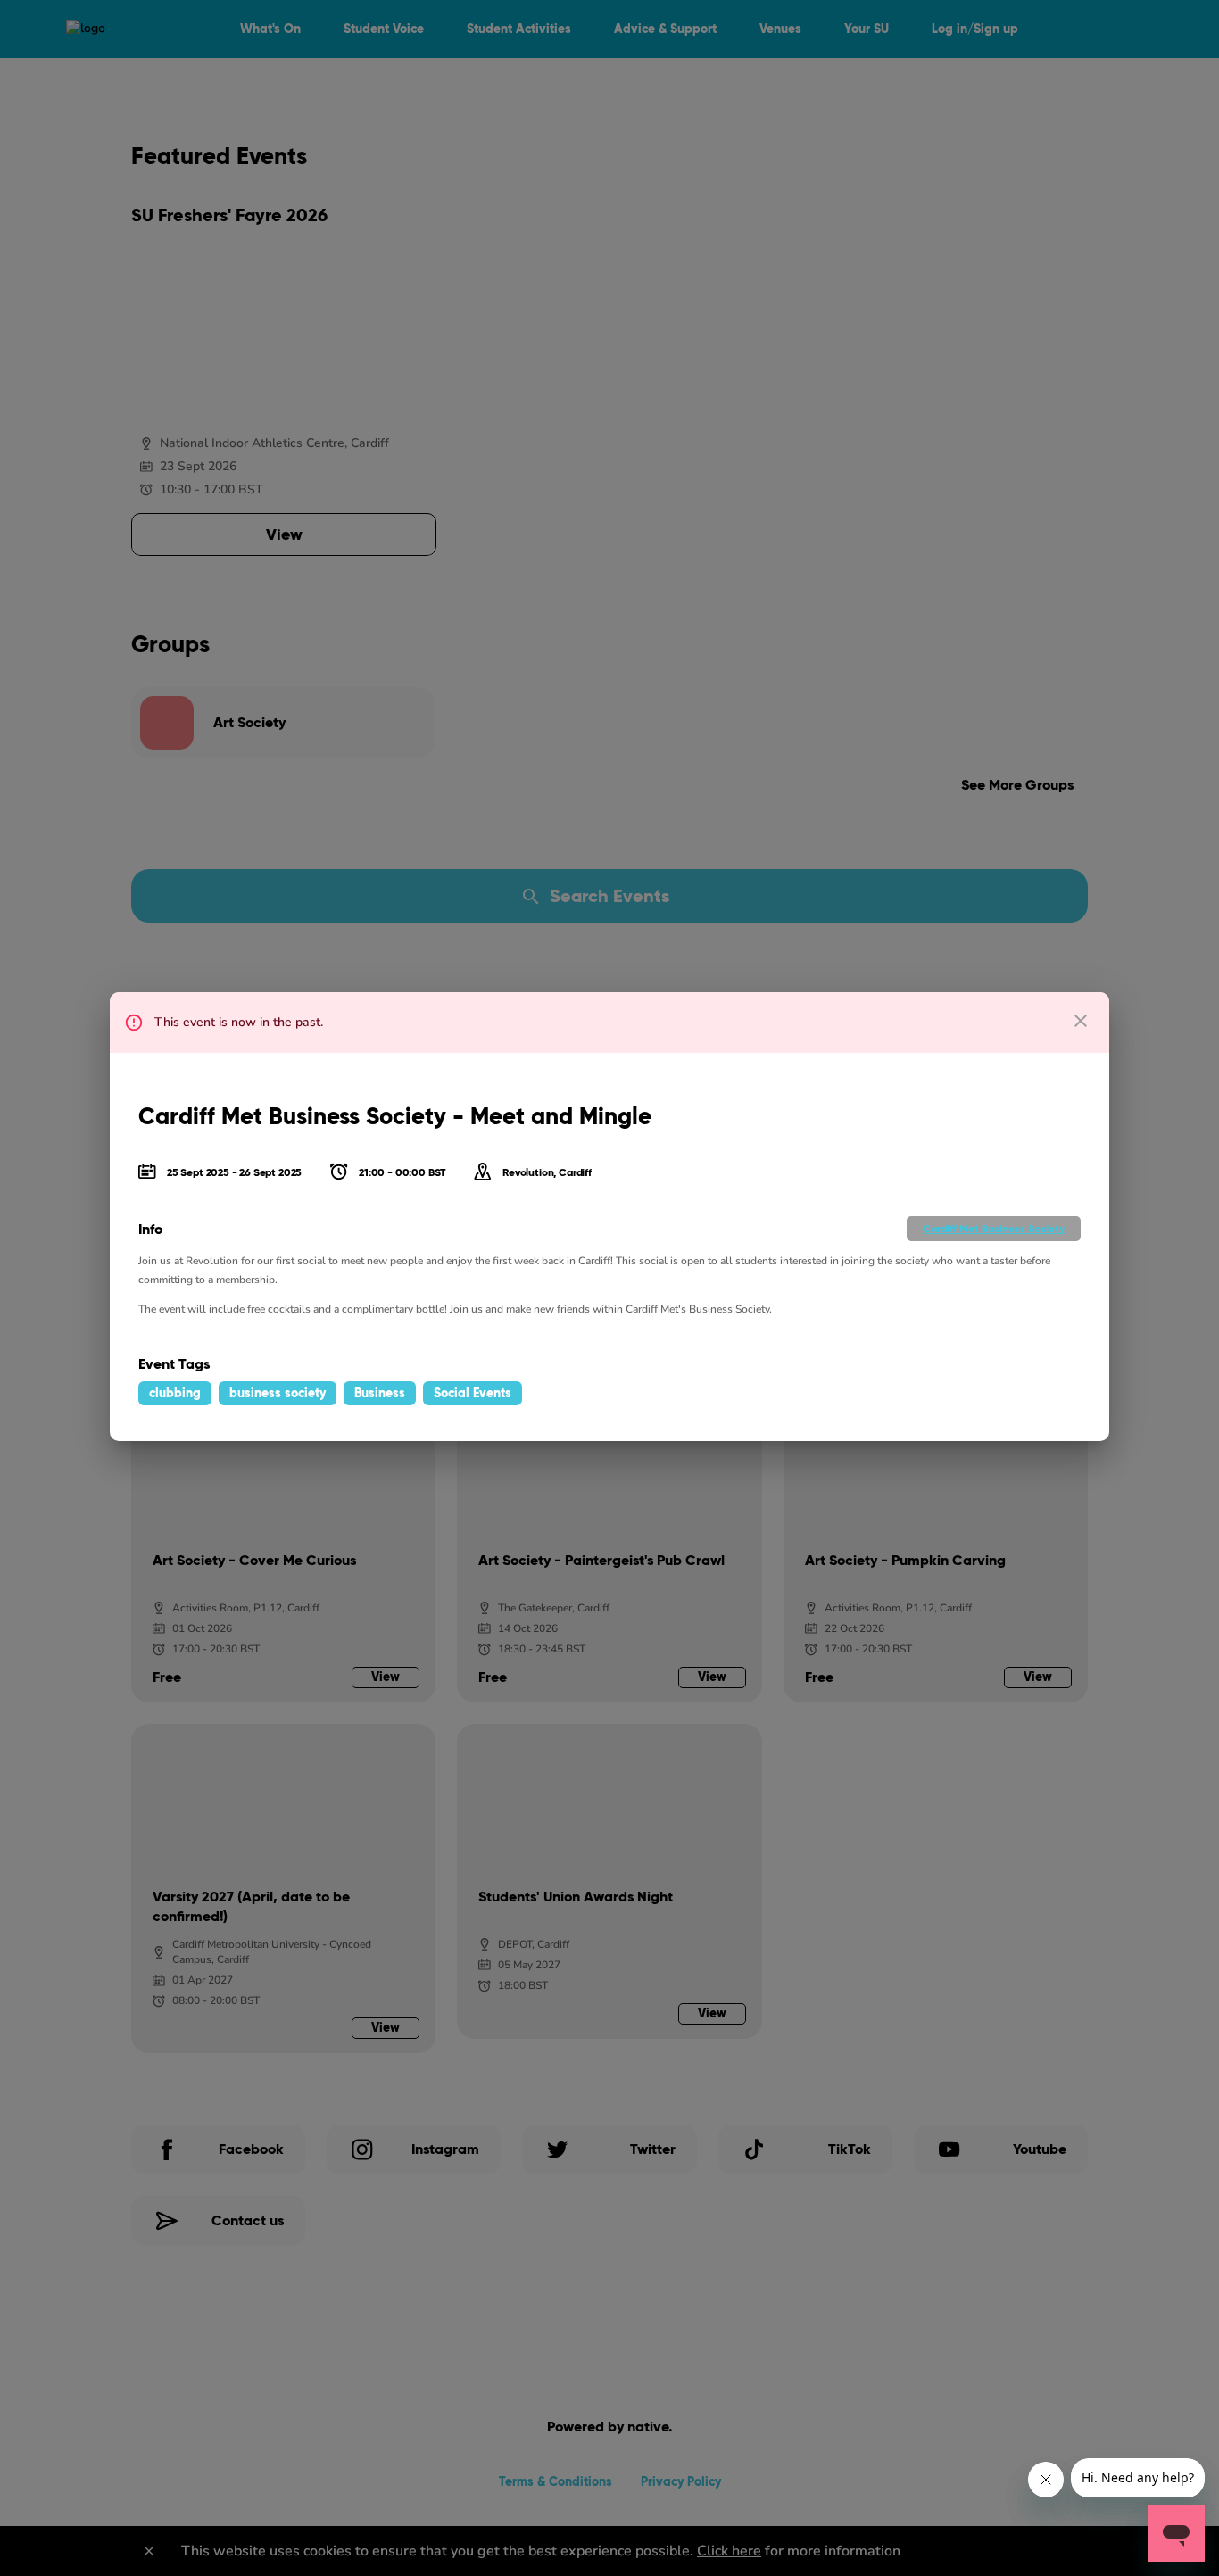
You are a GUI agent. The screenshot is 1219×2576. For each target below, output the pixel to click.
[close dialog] (1081, 1021)
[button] (994, 1229)
